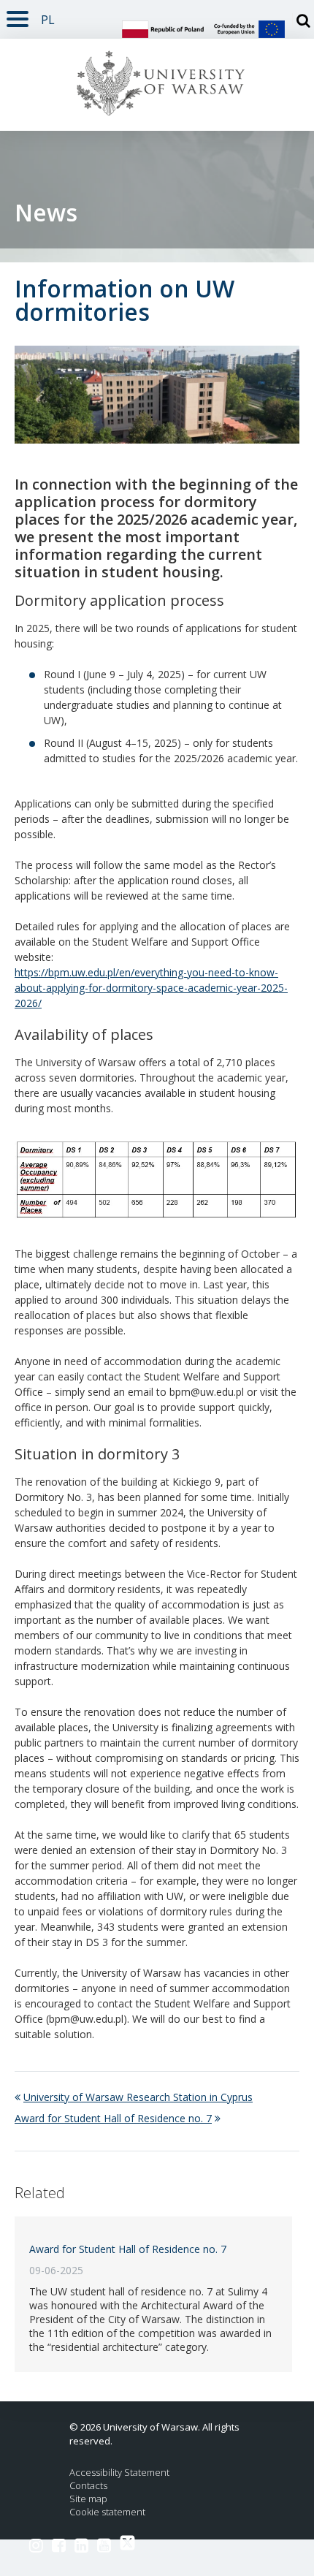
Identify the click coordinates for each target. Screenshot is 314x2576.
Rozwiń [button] (18, 16)
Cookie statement (107, 2512)
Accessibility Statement (119, 2473)
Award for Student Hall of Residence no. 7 (113, 2118)
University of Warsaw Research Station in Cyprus (138, 2097)
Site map (88, 2499)
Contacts (88, 2486)
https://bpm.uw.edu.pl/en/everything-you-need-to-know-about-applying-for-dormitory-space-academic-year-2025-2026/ (151, 988)
